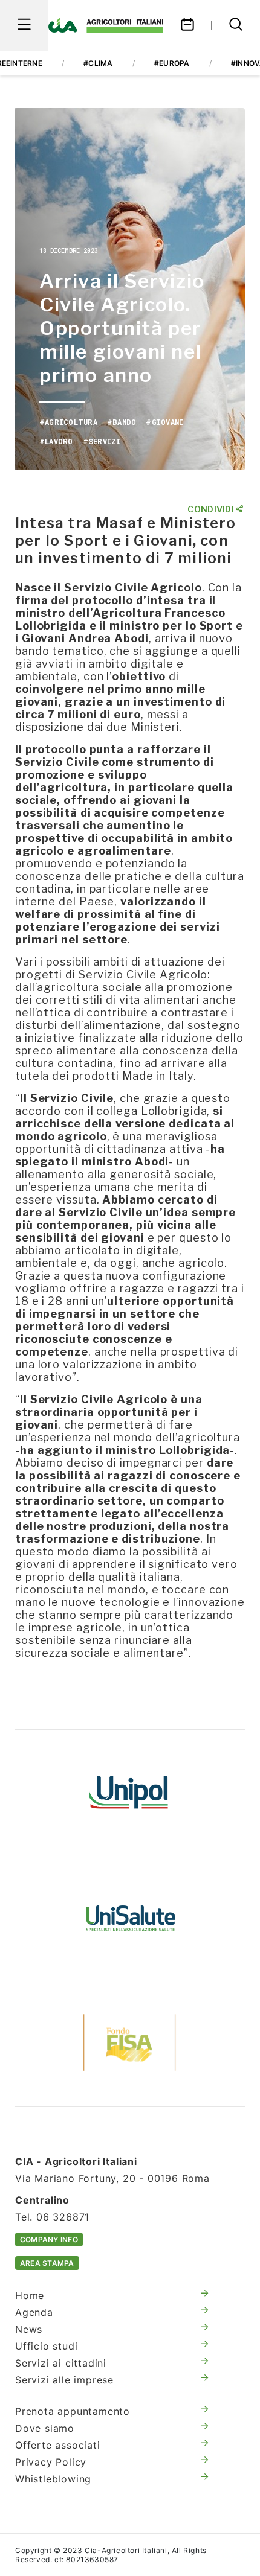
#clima (98, 63)
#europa (172, 63)
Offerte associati (58, 2445)
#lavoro (56, 441)
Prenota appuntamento (73, 2411)
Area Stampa (47, 2263)
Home (30, 2295)
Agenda (34, 2312)
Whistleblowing (53, 2479)
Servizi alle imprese (64, 2380)
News (29, 2329)
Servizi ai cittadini (61, 2363)
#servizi (102, 441)
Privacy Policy (51, 2462)
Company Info (49, 2240)
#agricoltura (68, 422)
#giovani (164, 422)
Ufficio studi (46, 2346)
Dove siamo (45, 2428)
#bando (122, 422)
